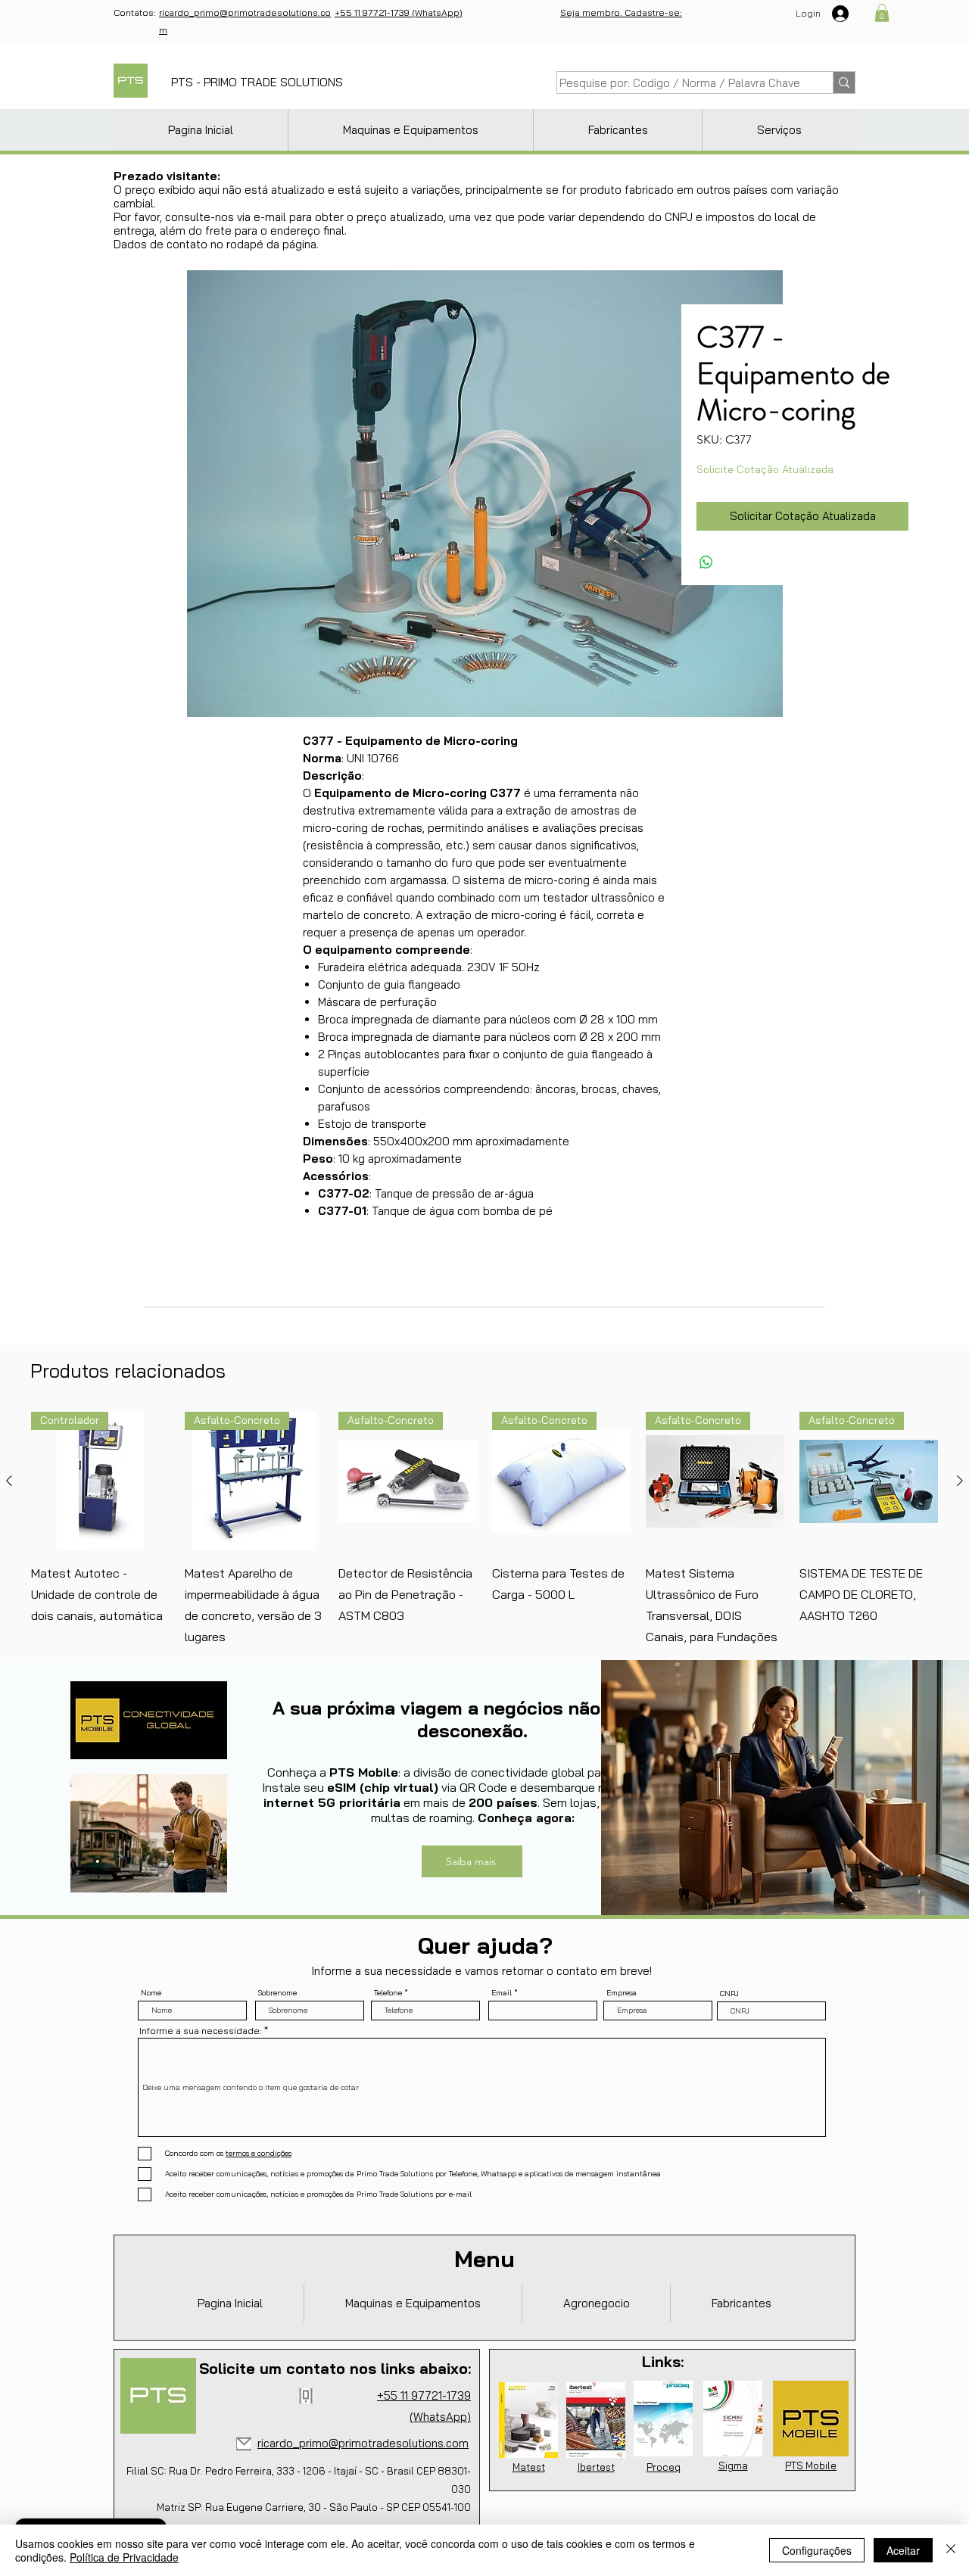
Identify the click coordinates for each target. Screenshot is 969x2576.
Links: (663, 2361)
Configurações (817, 2550)
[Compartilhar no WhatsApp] (706, 562)
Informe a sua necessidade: (201, 2031)
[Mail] (244, 2444)
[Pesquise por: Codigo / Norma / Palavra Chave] (844, 83)
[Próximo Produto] (960, 1481)
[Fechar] (951, 2550)
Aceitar (903, 2550)
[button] (882, 13)
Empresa (622, 1993)
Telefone (388, 1993)
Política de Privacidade (124, 2557)
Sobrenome (277, 1993)
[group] (484, 1529)
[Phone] (306, 2396)
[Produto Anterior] (9, 1481)
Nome (151, 1993)
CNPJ (729, 1994)
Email (502, 1993)
